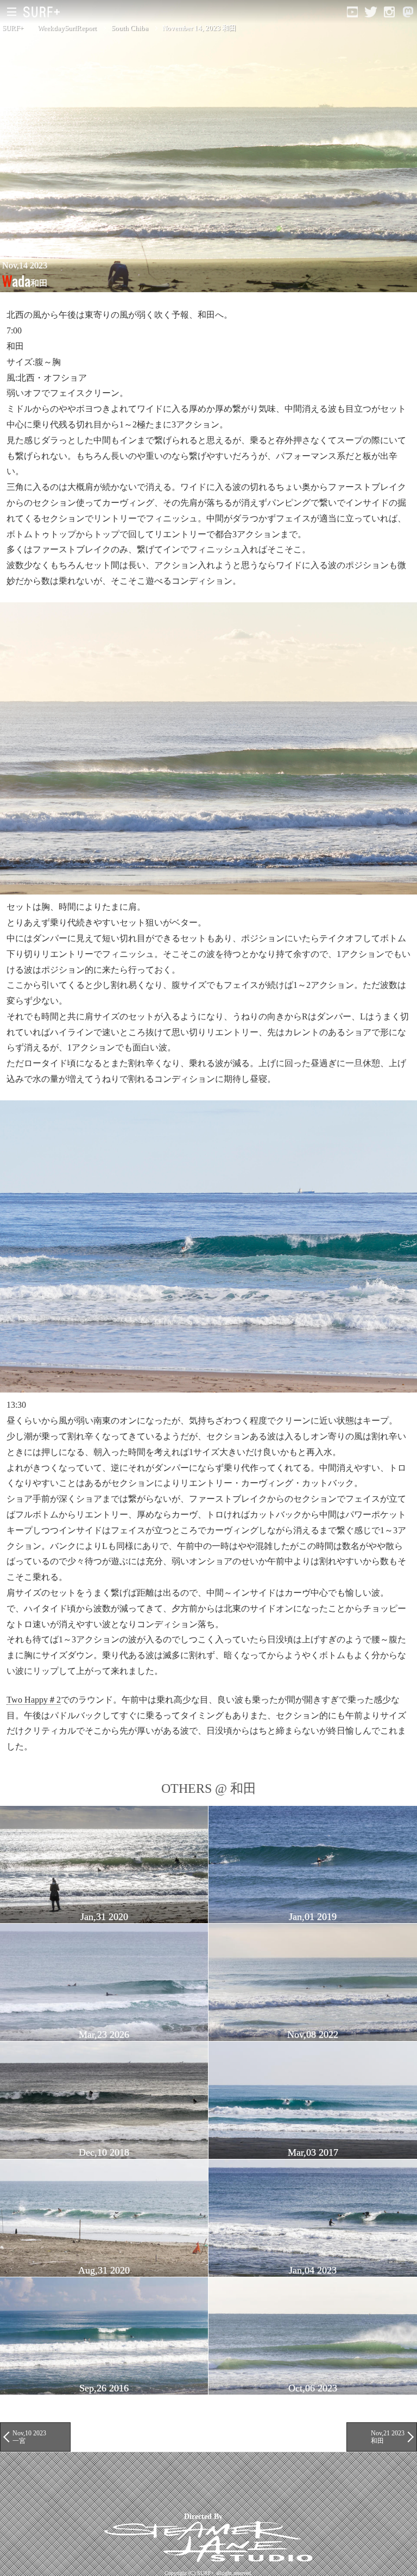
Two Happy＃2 (34, 1700)
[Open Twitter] (371, 12)
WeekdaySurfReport (67, 28)
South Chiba (130, 28)
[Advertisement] (198, 2482)
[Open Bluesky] (408, 12)
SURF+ (13, 28)
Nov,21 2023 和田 (388, 2437)
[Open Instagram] (389, 12)
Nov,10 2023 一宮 (29, 2437)
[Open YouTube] (352, 12)
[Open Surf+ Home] (44, 12)
